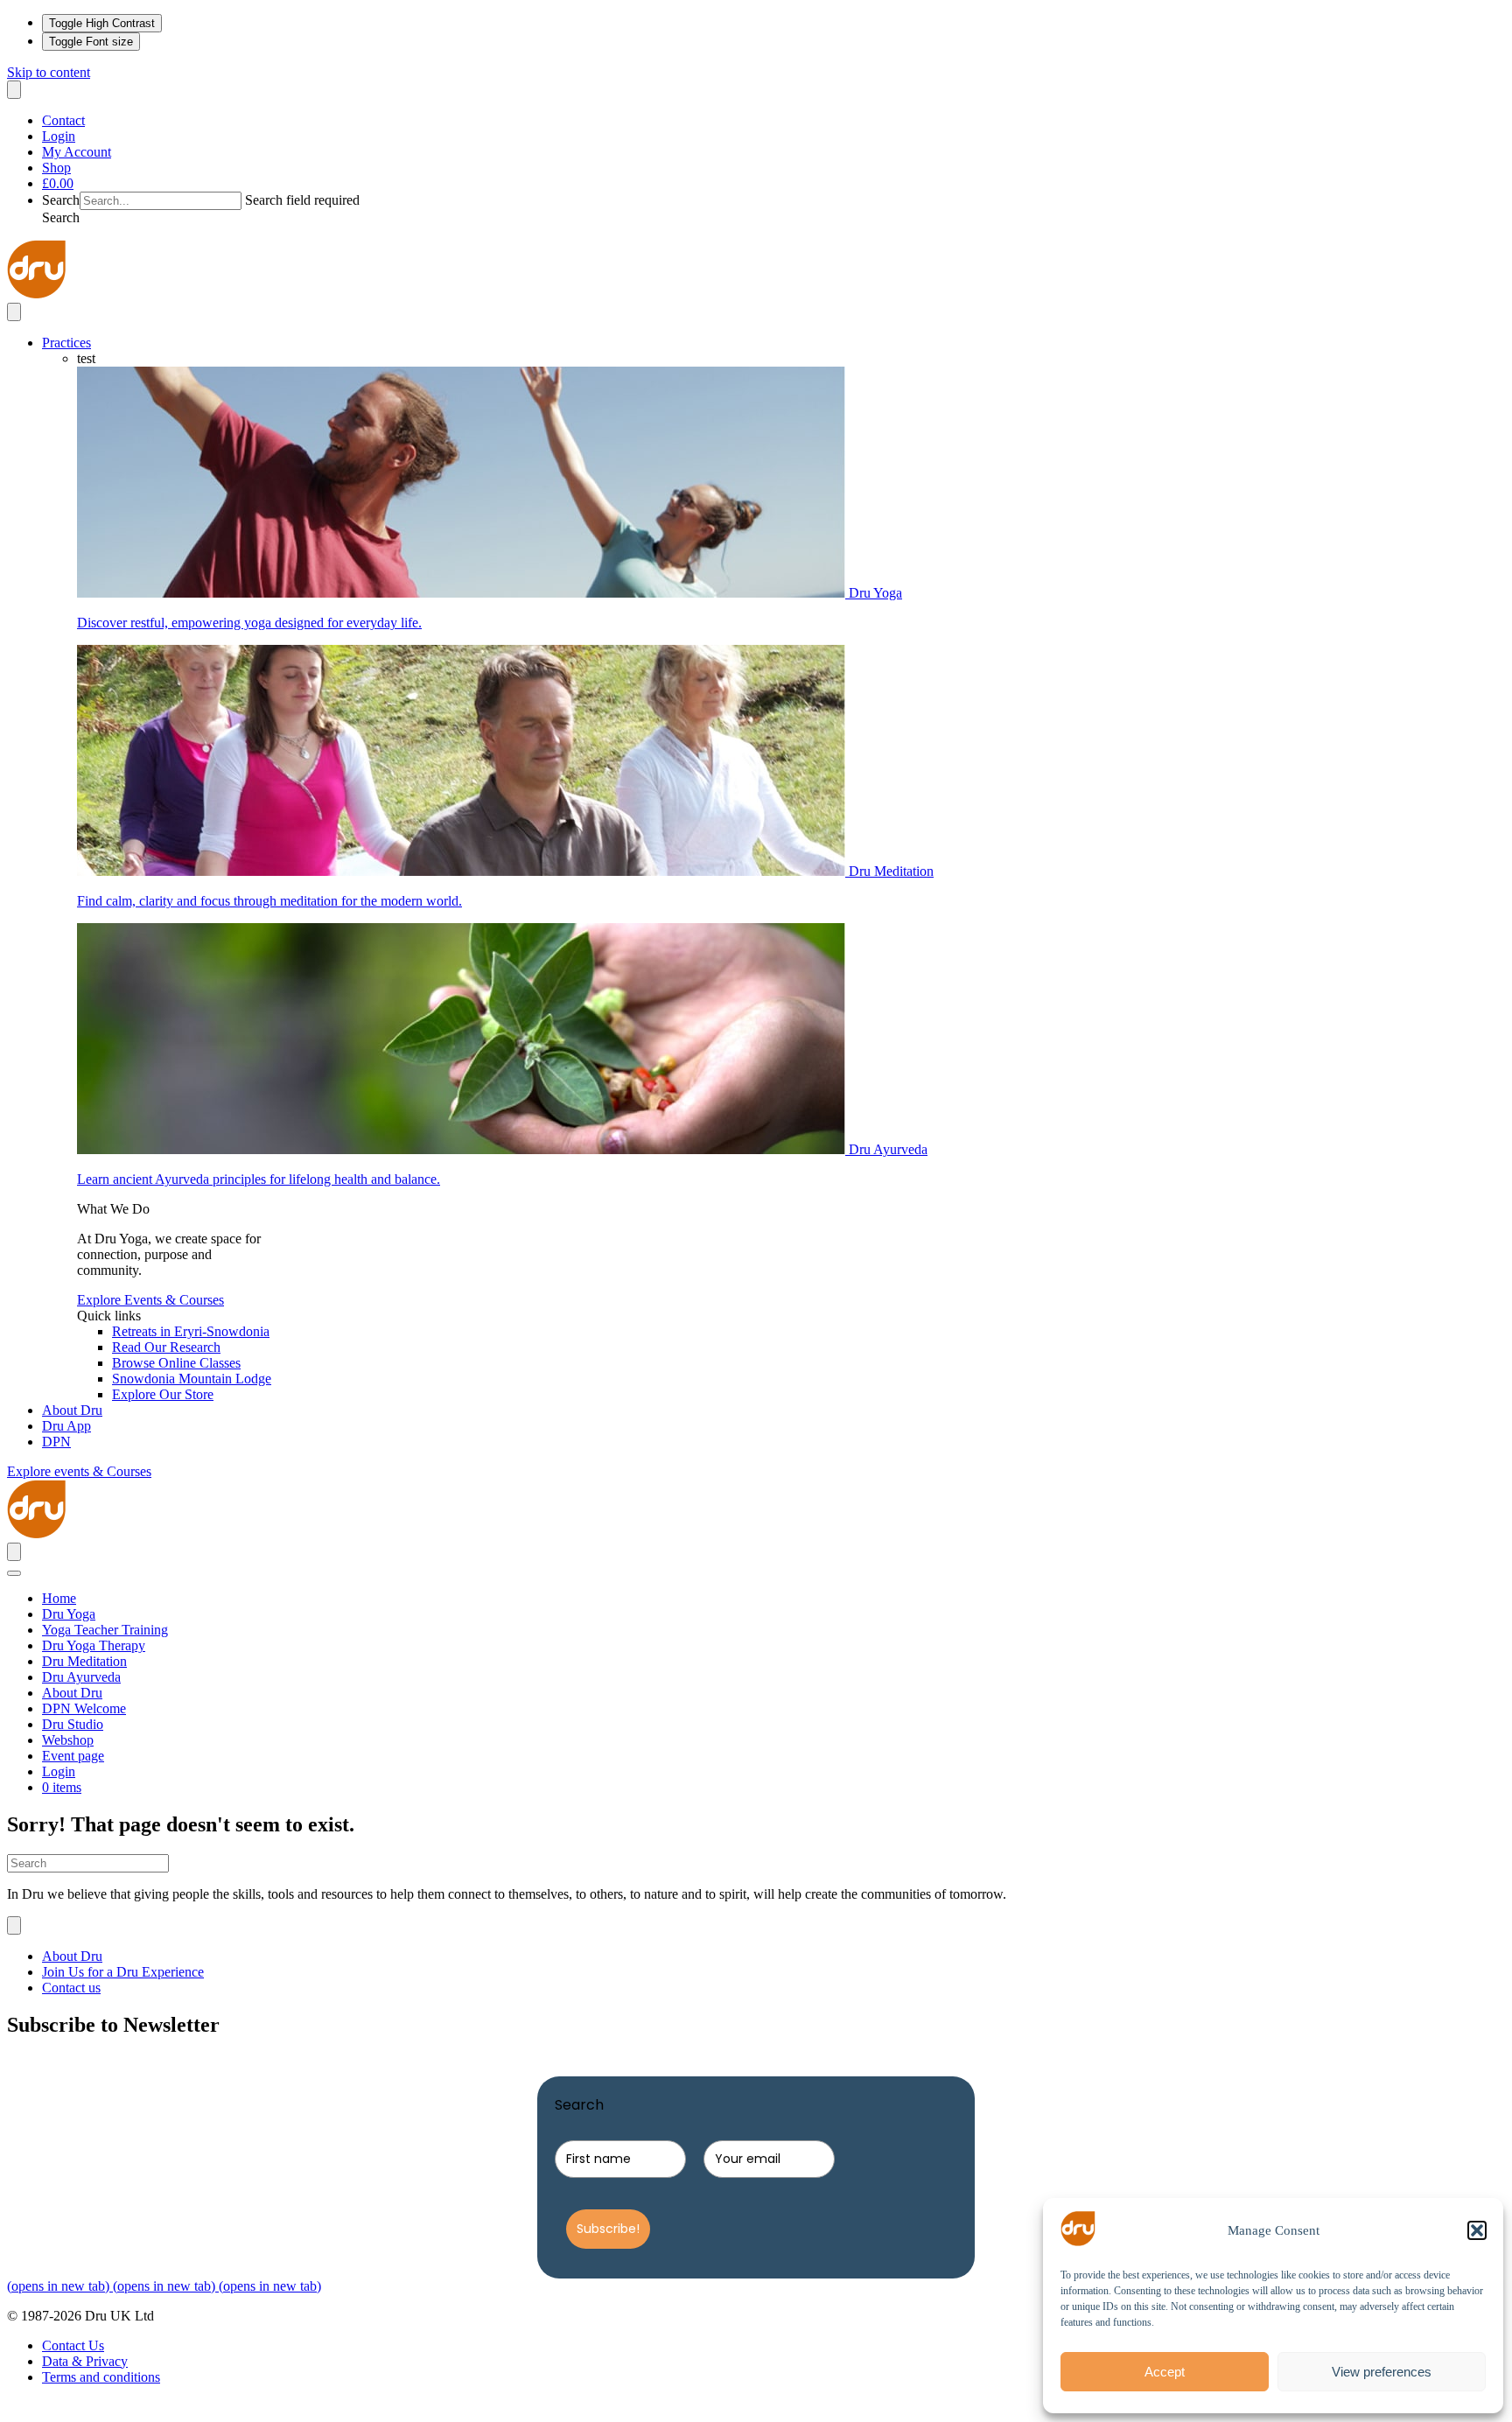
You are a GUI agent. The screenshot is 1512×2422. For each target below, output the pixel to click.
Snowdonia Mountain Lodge (192, 1379)
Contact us (71, 1988)
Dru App (66, 1426)
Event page (73, 1756)
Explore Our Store (163, 1394)
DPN (56, 1442)
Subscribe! (608, 2229)
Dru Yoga (69, 1614)
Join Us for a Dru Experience (123, 1972)
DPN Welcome (84, 1708)
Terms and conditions (101, 2377)
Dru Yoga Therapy (94, 1645)
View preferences (1382, 2372)
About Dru (72, 1410)
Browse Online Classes (176, 1363)
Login (59, 136)
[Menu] (14, 90)
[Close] (14, 1573)
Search (61, 200)
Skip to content (49, 72)
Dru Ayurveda (81, 1677)
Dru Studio (73, 1724)
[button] (1477, 2230)
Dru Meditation (84, 1661)
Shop (56, 168)
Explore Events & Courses (150, 1300)
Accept (1165, 2372)
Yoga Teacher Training (105, 1630)
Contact (63, 120)
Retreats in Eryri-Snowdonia (191, 1331)
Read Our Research (166, 1347)
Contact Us (73, 2345)
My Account (77, 152)
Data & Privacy (85, 2361)
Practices (66, 343)
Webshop (68, 1740)
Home (59, 1598)
